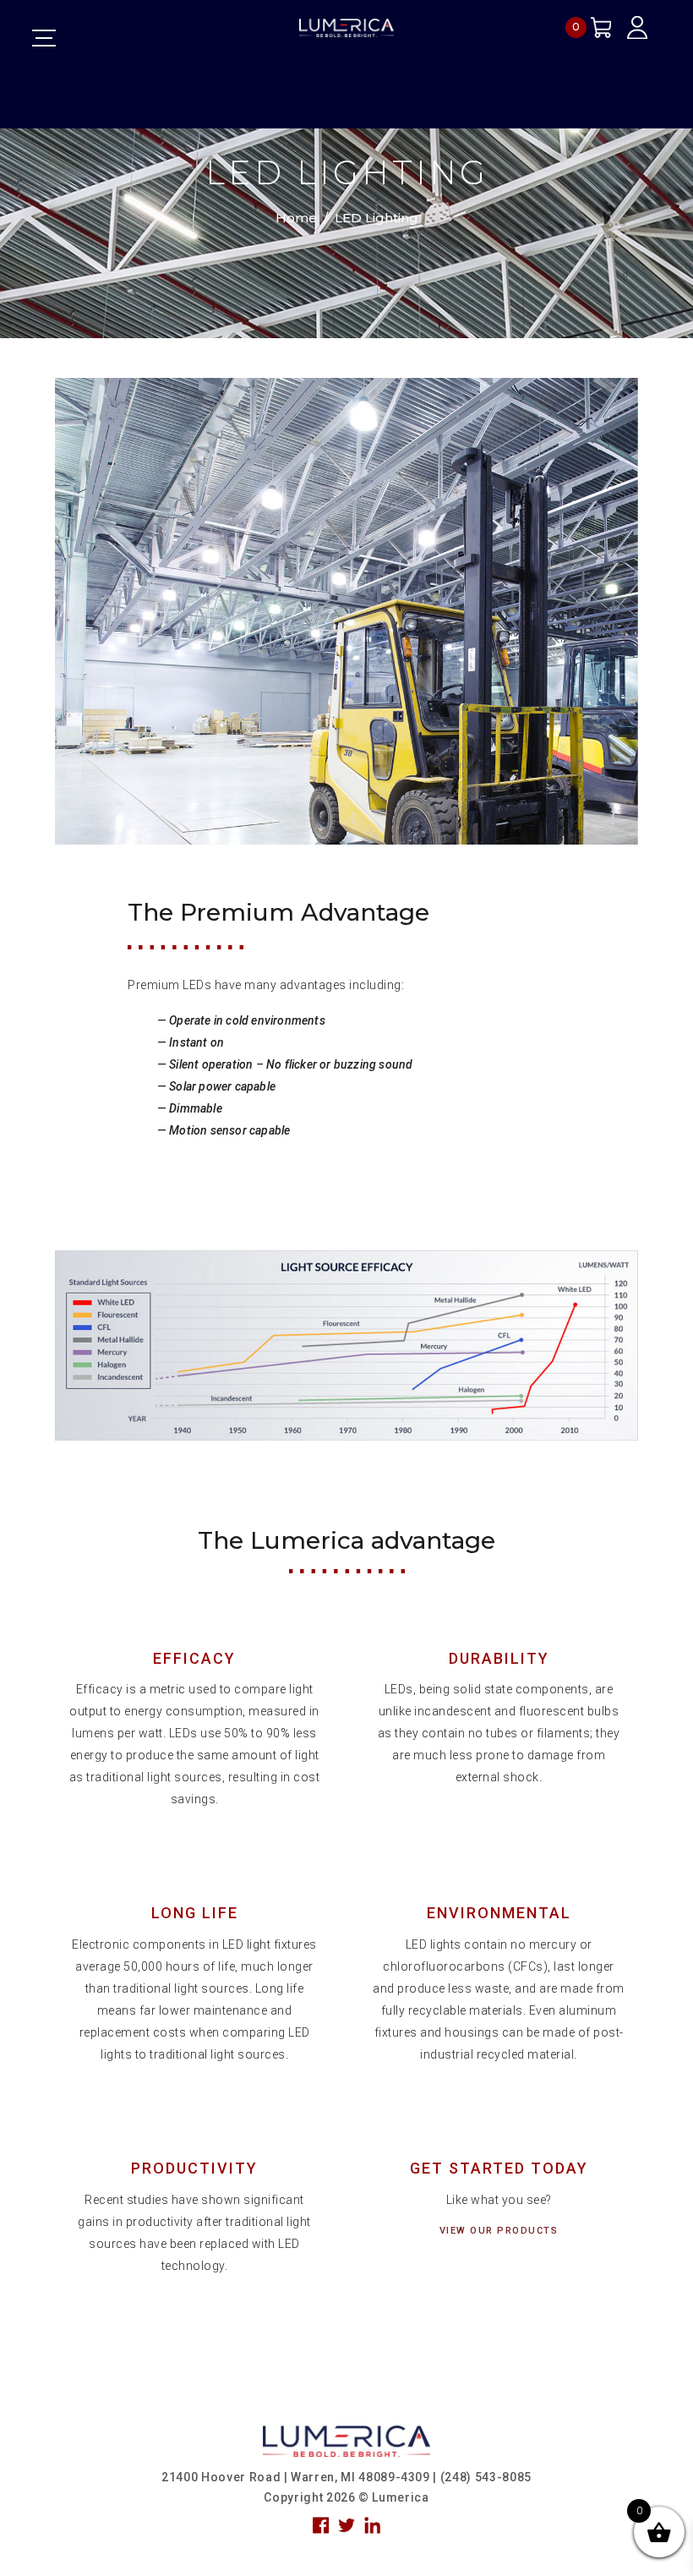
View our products (499, 2231)
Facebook (321, 2525)
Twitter (346, 2525)
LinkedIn (373, 2525)
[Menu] (44, 38)
